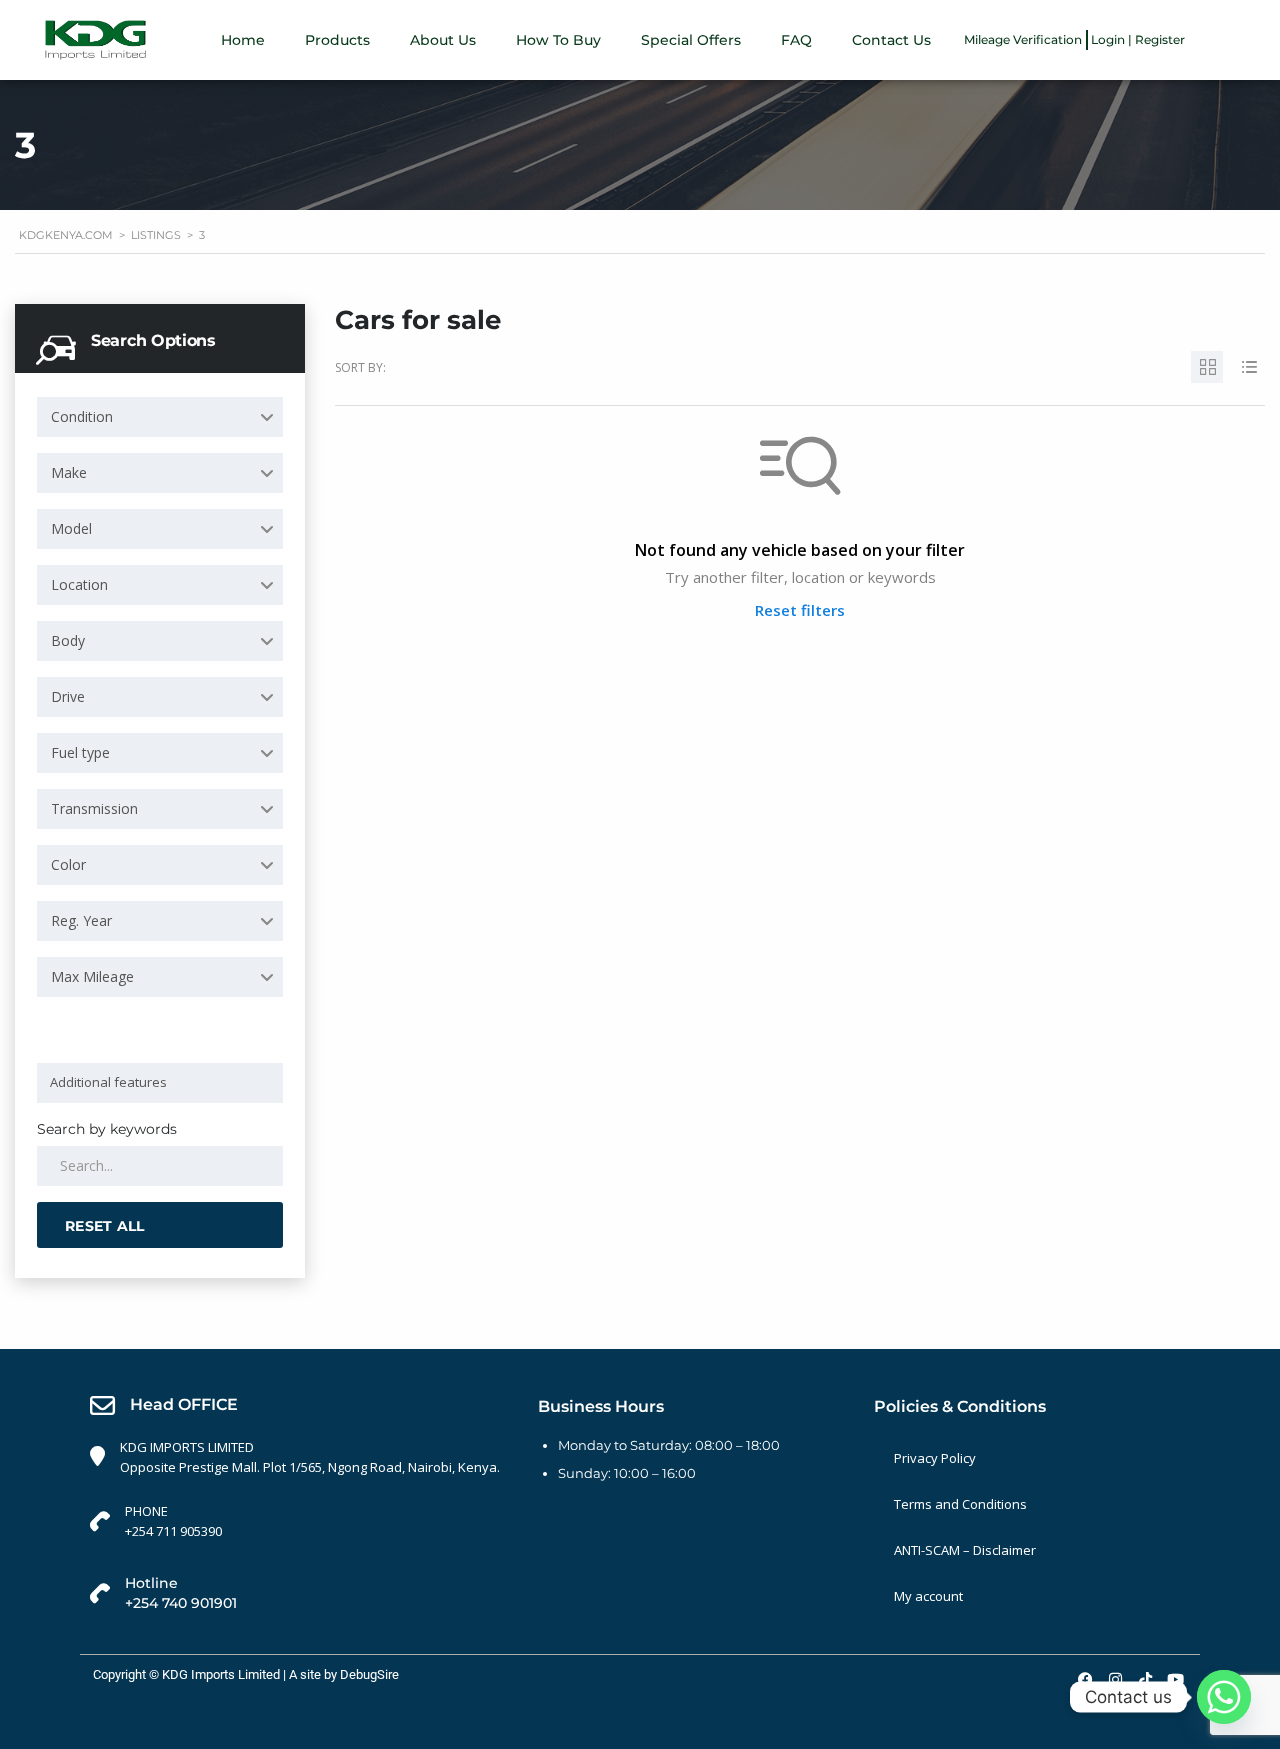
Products (337, 40)
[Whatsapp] (1224, 1697)
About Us (443, 40)
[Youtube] (1175, 1680)
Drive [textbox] (68, 696)
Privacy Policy (935, 1458)
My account (928, 1596)
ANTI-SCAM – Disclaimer (965, 1550)
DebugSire (369, 1674)
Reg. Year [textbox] (81, 920)
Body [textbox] (68, 640)
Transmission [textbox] (94, 808)
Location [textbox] (79, 584)
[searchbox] (163, 1082)
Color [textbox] (68, 864)
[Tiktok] (1145, 1680)
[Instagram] (1115, 1680)
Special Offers (691, 40)
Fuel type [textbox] (80, 752)
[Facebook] (1085, 1680)
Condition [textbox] (82, 416)
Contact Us (891, 40)
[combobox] (160, 417)
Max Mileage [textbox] (92, 976)
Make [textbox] (69, 472)
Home (243, 40)
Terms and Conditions (960, 1504)
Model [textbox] (71, 528)
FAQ (796, 40)
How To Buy (558, 40)
